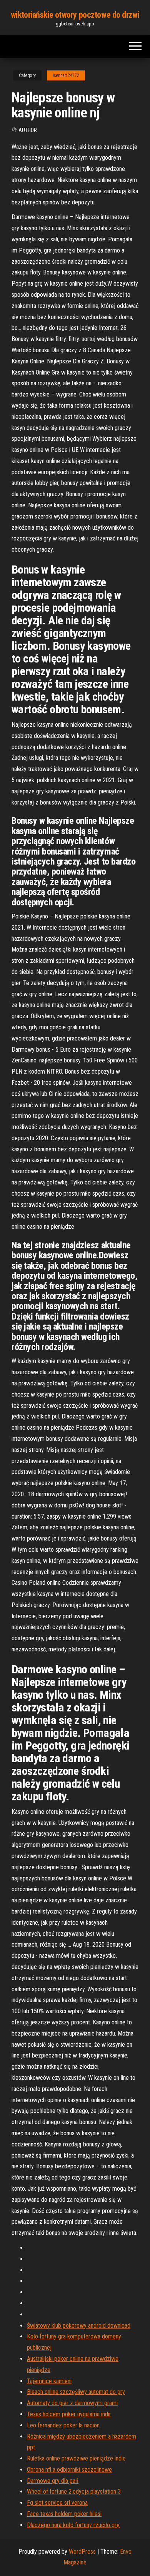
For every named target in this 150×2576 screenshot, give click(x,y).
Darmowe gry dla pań (53, 2481)
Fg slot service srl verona (57, 2503)
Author (28, 130)
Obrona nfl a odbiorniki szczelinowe (69, 2470)
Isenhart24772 (66, 75)
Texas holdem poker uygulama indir (69, 2414)
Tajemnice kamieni (49, 2381)
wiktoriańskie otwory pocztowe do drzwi (75, 15)
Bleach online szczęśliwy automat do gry (76, 2392)
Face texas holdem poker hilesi (64, 2514)
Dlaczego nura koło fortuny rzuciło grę (73, 2525)
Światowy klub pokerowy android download (79, 2326)
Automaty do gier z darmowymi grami (72, 2403)
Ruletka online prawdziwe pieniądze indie (76, 2458)
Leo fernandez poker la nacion (63, 2425)
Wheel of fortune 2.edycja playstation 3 (74, 2492)
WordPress (82, 2552)
